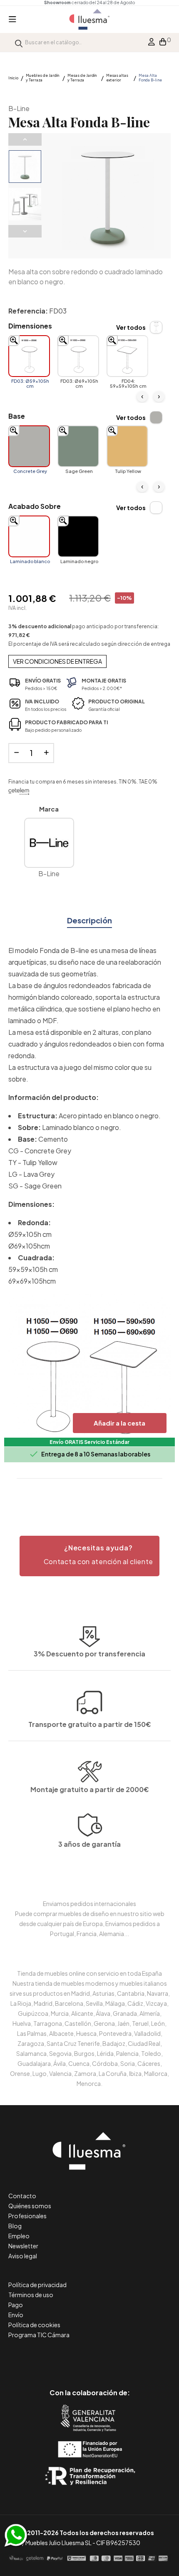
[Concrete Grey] (29, 446)
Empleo (19, 2236)
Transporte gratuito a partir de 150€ (90, 1724)
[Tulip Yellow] (127, 446)
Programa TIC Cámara (39, 2335)
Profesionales (27, 2216)
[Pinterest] (71, 2357)
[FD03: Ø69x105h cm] (78, 356)
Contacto (22, 2196)
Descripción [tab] (89, 920)
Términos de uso (31, 2295)
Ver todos (131, 327)
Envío (16, 2315)
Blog (15, 2226)
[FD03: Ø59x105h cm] (29, 356)
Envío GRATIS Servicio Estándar (89, 1442)
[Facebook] (52, 2357)
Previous (25, 139)
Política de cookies (34, 2325)
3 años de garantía (89, 1844)
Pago (16, 2305)
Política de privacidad (37, 2285)
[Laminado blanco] (29, 536)
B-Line (19, 108)
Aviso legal (23, 2256)
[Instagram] (108, 2357)
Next (25, 231)
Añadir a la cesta (119, 1423)
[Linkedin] (90, 2357)
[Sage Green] (78, 446)
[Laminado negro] (78, 536)
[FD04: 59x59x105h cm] (127, 356)
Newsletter (23, 2246)
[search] (19, 42)
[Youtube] (127, 2357)
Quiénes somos (30, 2206)
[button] (89, 1556)
